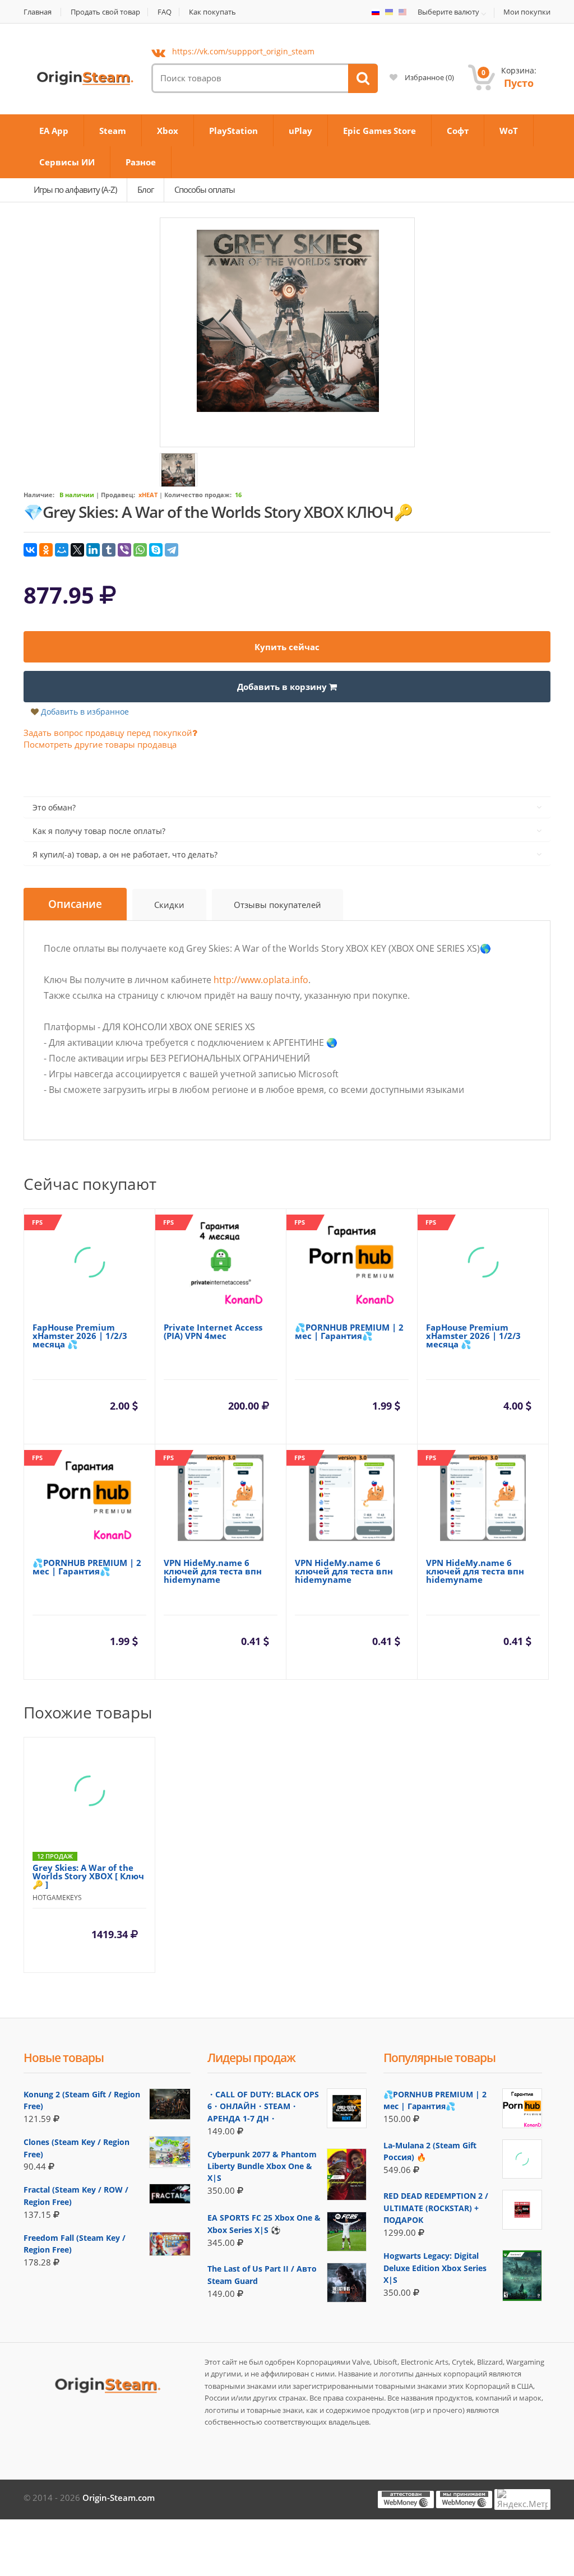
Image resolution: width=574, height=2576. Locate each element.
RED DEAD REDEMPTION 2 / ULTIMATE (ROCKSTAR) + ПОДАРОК (436, 2208)
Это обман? (54, 807)
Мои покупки (527, 12)
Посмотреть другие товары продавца (100, 744)
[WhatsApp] (140, 550)
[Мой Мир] (62, 550)
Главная (38, 12)
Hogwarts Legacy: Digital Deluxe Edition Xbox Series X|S (435, 2268)
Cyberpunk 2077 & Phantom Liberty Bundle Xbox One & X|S (262, 2166)
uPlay (300, 131)
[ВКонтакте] (30, 550)
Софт (458, 131)
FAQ (165, 12)
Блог (145, 189)
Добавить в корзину (283, 687)
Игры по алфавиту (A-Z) (75, 189)
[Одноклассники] (46, 550)
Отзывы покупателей (277, 905)
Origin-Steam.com (119, 2498)
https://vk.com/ (243, 51)
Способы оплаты (205, 189)
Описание (75, 904)
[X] (77, 550)
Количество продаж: (198, 495)
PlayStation (233, 131)
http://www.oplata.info (261, 980)
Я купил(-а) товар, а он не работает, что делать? (125, 854)
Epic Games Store (379, 131)
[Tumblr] (109, 550)
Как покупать (212, 12)
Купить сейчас (287, 647)
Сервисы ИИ (67, 162)
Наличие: (39, 495)
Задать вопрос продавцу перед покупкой (108, 733)
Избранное (429, 77)
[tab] (75, 904)
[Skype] (156, 550)
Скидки (169, 905)
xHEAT (148, 495)
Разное (141, 162)
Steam (113, 131)
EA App (54, 131)
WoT (509, 131)
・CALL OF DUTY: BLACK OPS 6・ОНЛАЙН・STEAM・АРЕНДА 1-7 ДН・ (263, 2106)
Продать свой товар (105, 12)
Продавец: (118, 495)
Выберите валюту (448, 12)
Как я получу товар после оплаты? (99, 831)
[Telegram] (172, 550)
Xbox (168, 131)
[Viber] (124, 550)
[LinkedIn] (93, 550)
